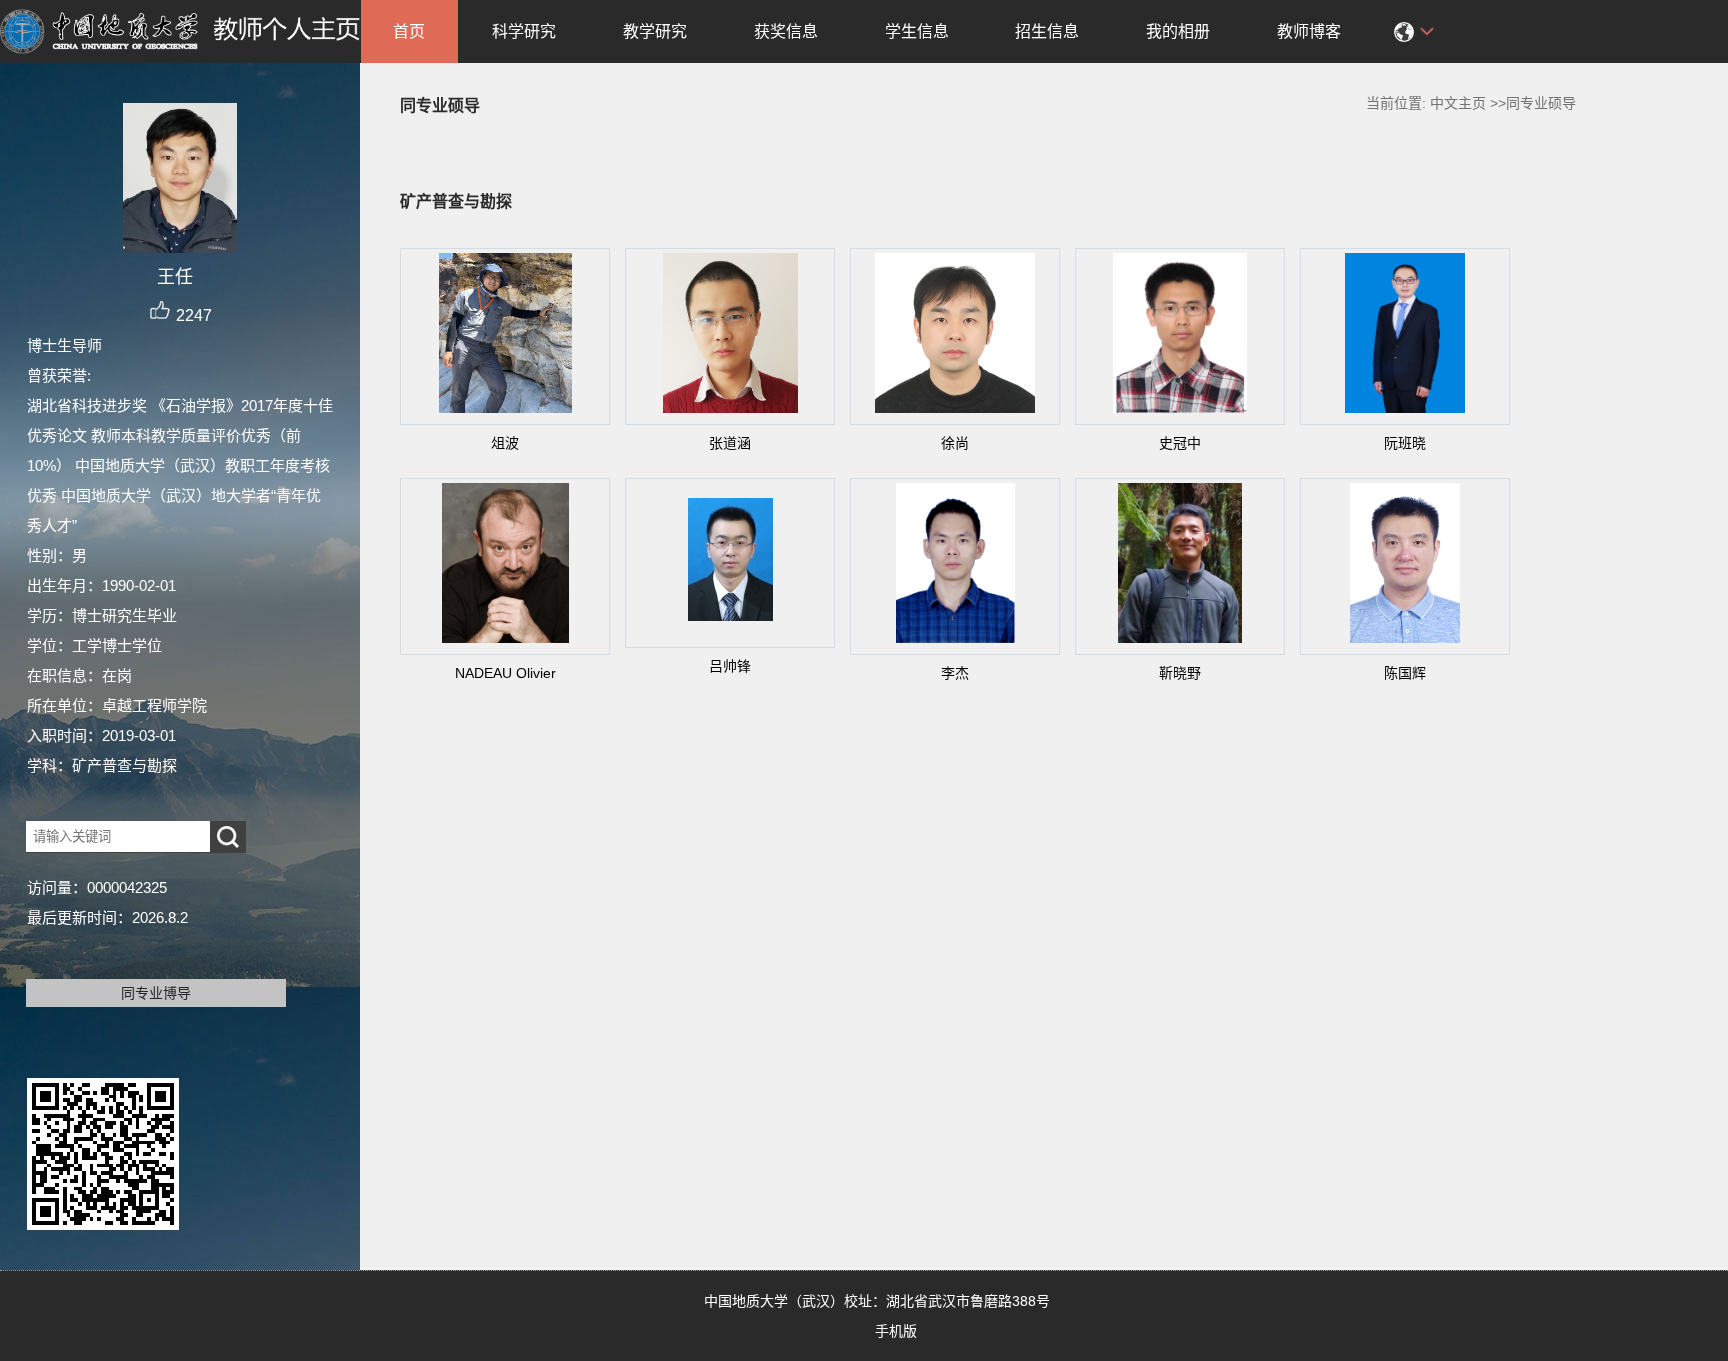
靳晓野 (1180, 673)
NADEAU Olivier (505, 673)
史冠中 (1180, 443)
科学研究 (524, 31)
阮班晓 (1405, 443)
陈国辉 (1405, 673)
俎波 (505, 443)
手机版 (896, 1331)
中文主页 (1458, 103)
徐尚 (955, 443)
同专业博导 (156, 993)
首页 (409, 31)
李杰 (955, 673)
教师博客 (1309, 31)
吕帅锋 (730, 666)
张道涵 (730, 443)
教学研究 (655, 31)
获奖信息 (786, 31)
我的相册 (1178, 31)
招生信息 (1047, 31)
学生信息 (917, 31)
